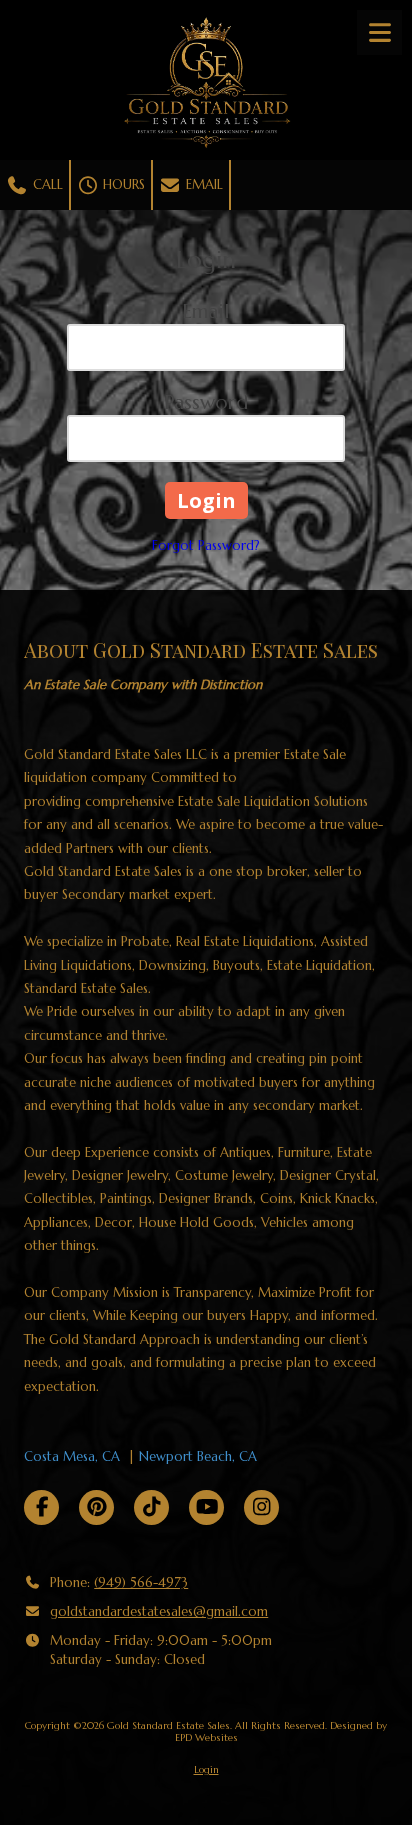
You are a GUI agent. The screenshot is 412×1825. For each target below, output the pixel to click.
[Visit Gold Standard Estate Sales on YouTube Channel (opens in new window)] (206, 1507)
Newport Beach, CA (198, 1456)
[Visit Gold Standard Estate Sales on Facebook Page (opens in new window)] (41, 1507)
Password (206, 402)
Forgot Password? (206, 545)
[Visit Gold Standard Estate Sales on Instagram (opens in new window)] (261, 1507)
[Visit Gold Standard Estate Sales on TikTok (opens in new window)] (151, 1507)
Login (206, 1769)
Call (46, 184)
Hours (122, 184)
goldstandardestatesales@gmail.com (159, 1611)
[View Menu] (379, 32)
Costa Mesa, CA (72, 1456)
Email (202, 184)
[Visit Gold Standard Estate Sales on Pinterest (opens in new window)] (96, 1507)
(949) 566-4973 (141, 1582)
